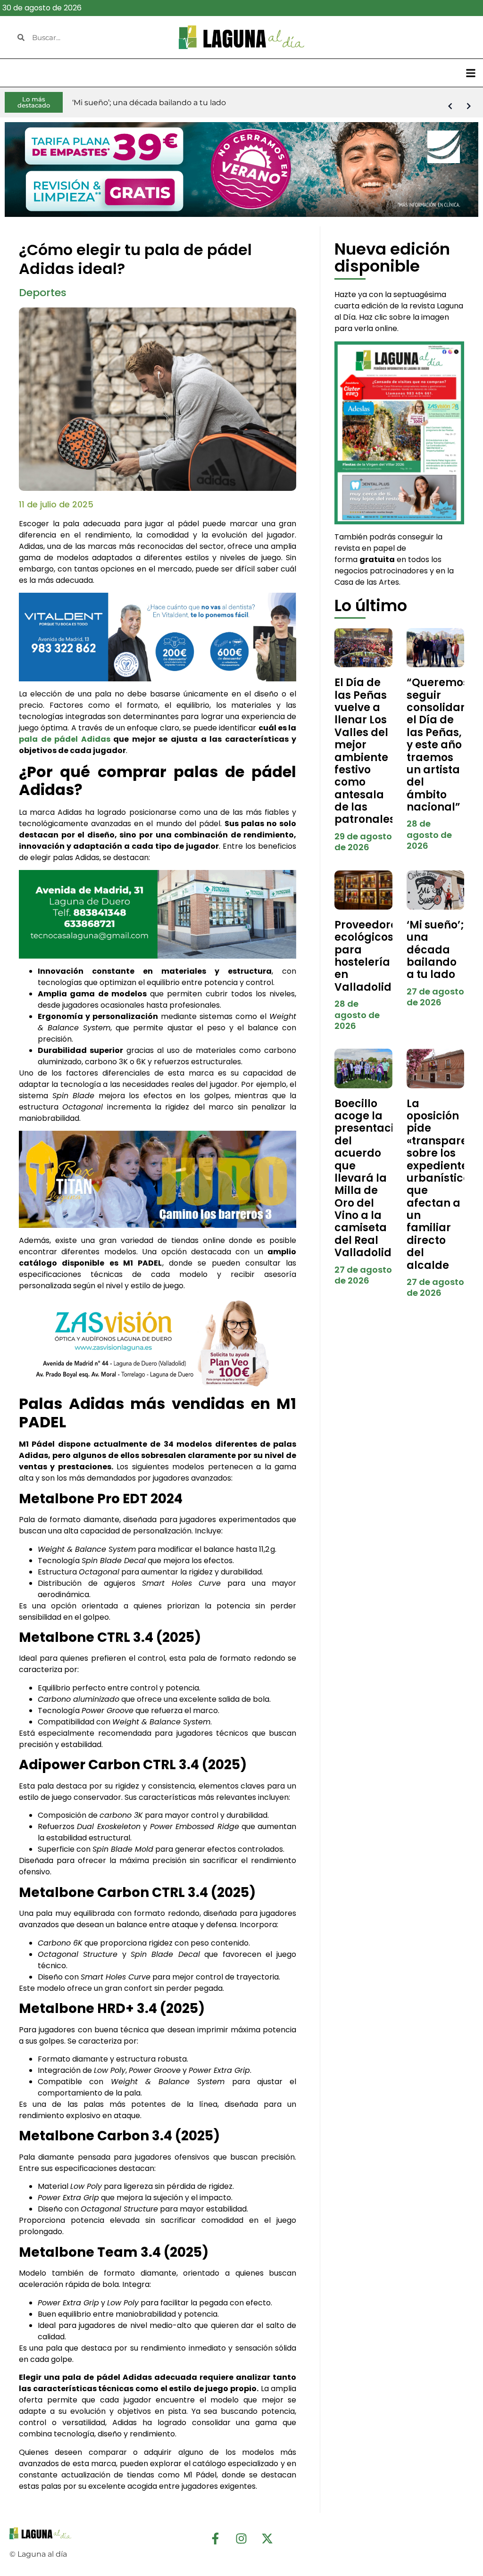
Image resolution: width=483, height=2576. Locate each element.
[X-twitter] (267, 2539)
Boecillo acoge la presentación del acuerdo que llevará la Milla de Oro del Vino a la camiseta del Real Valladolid (371, 1178)
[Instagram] (241, 2539)
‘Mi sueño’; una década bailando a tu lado (435, 950)
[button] (471, 73)
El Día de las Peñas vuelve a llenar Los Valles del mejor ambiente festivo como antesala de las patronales (365, 751)
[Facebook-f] (216, 2539)
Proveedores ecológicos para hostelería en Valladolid (369, 956)
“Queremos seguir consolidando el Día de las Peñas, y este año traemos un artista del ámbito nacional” (444, 745)
